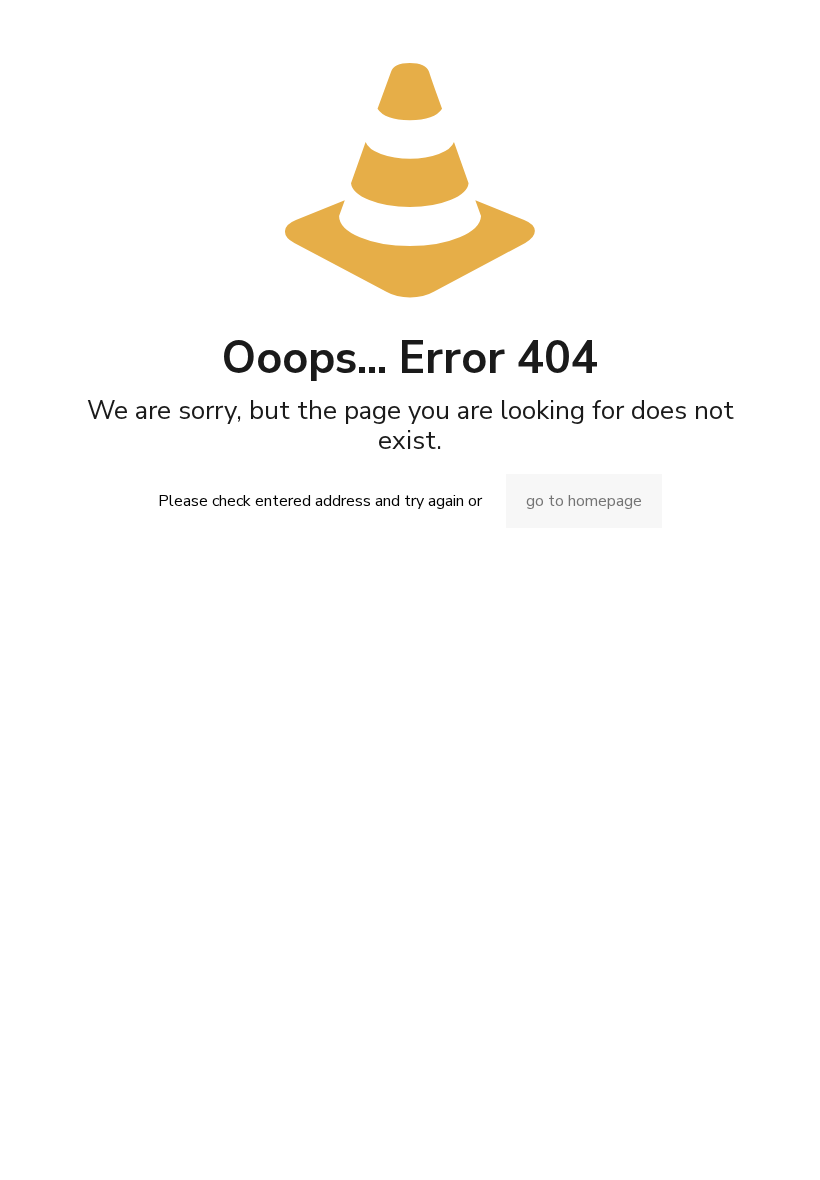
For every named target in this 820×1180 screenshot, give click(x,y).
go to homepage (584, 501)
